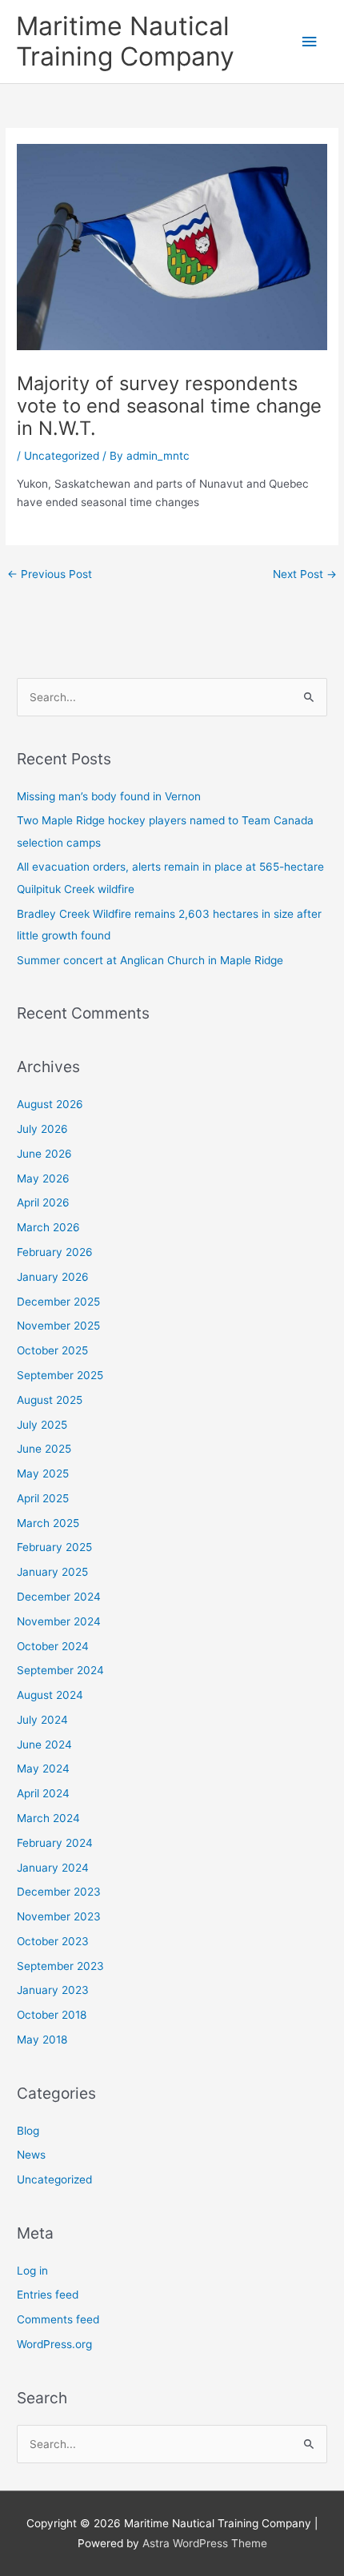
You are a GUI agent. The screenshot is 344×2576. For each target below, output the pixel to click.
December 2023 (59, 1892)
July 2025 (42, 1425)
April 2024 (43, 1793)
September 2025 (60, 1375)
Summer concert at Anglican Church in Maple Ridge (150, 960)
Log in (32, 2271)
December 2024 (59, 1597)
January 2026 (53, 1277)
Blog (28, 2131)
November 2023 (59, 1916)
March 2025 (48, 1523)
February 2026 (55, 1252)
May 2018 (42, 2040)
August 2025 (50, 1400)
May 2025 (43, 1473)
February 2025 (54, 1547)
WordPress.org (54, 2344)
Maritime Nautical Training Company (125, 41)
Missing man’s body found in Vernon (109, 796)
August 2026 (50, 1104)
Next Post (305, 574)
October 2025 (52, 1350)
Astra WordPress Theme (205, 2543)
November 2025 (58, 1326)
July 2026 (42, 1129)
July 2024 (42, 1720)
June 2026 (44, 1154)
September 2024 (60, 1670)
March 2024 (48, 1818)
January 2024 (53, 1868)
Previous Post (50, 574)
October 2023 (53, 1941)
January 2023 (53, 1990)
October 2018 (52, 2015)
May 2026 (43, 1178)
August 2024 (50, 1695)
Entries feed (48, 2295)
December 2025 (58, 1302)
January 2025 (52, 1572)
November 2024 (59, 1621)
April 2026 (43, 1202)
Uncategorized (62, 456)
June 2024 (44, 1745)
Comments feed (58, 2319)
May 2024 (43, 1769)
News (31, 2155)
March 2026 (48, 1227)
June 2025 (44, 1449)
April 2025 (43, 1498)
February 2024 (55, 1843)
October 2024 (53, 1646)
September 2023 (60, 1966)
